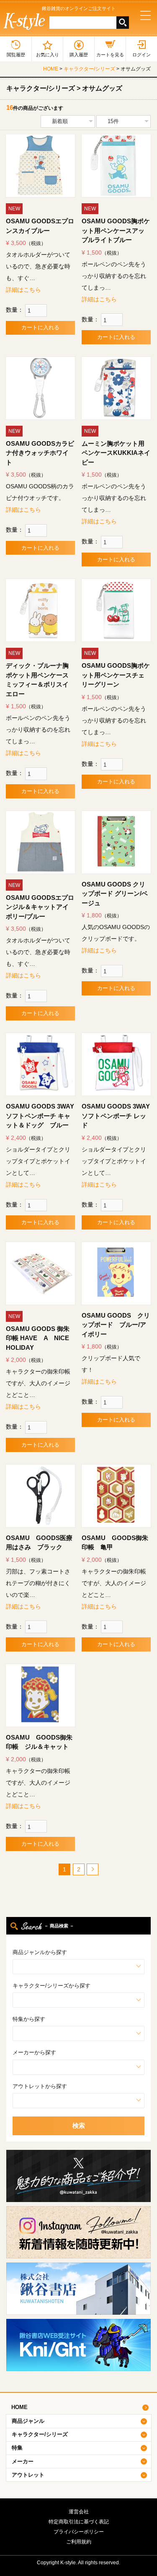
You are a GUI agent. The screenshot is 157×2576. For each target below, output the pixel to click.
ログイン (142, 55)
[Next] (93, 1869)
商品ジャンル (28, 2421)
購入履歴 (79, 55)
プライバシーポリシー (79, 2532)
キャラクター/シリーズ (89, 69)
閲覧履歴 (16, 55)
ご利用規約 (79, 2542)
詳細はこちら (23, 290)
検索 (79, 2125)
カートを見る (110, 55)
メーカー (23, 2461)
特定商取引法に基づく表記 (79, 2522)
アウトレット (28, 2475)
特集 (17, 2448)
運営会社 (79, 2512)
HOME (51, 69)
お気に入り (48, 55)
